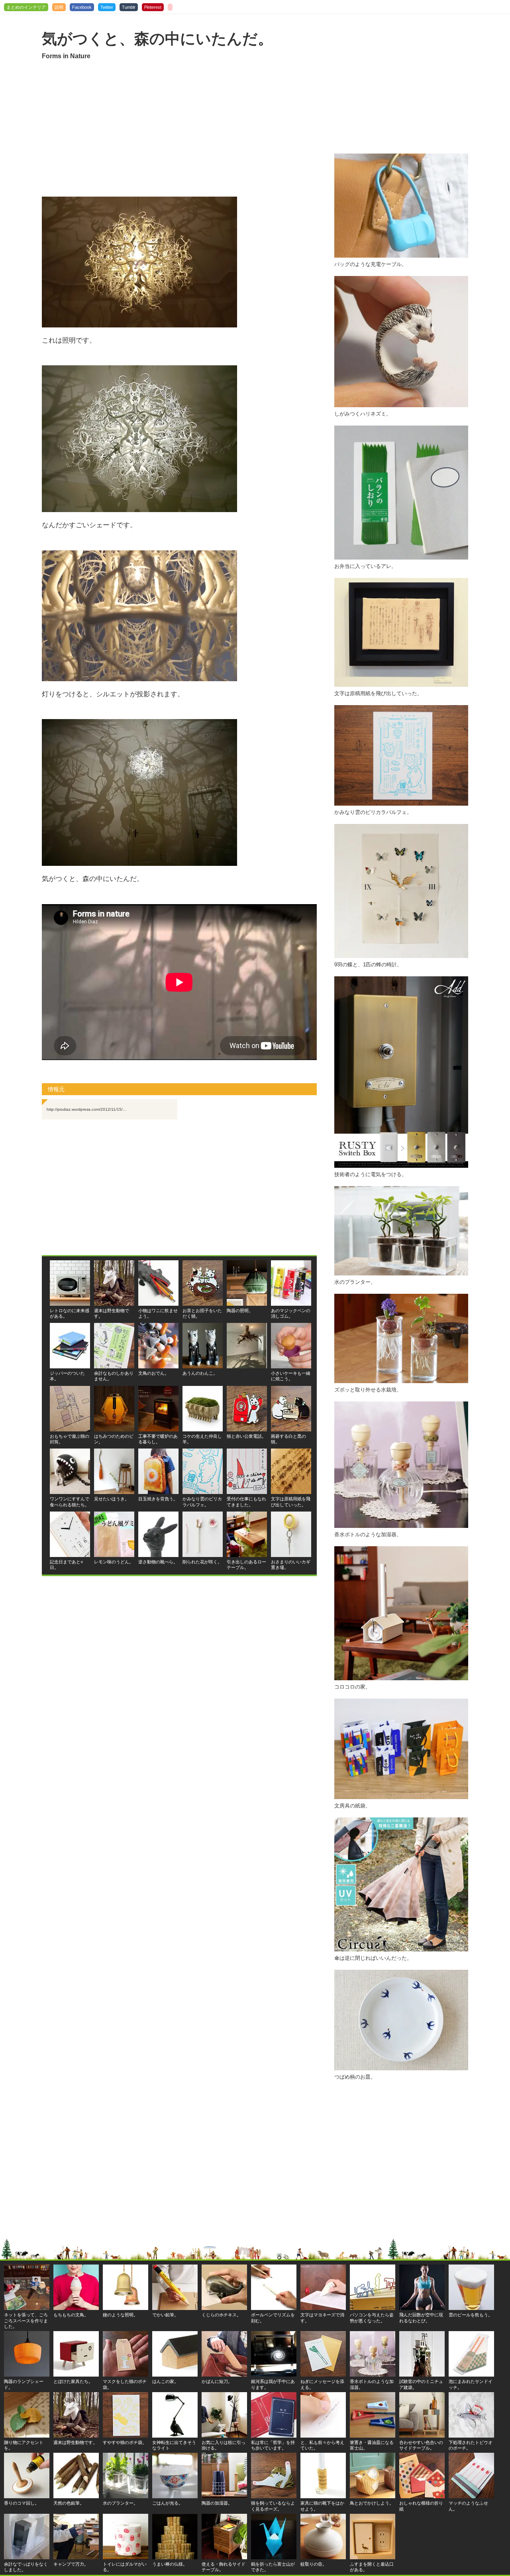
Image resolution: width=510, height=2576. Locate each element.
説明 (59, 7)
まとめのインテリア (26, 7)
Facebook (82, 7)
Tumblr (129, 7)
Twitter (107, 7)
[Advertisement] (179, 129)
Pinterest (153, 7)
